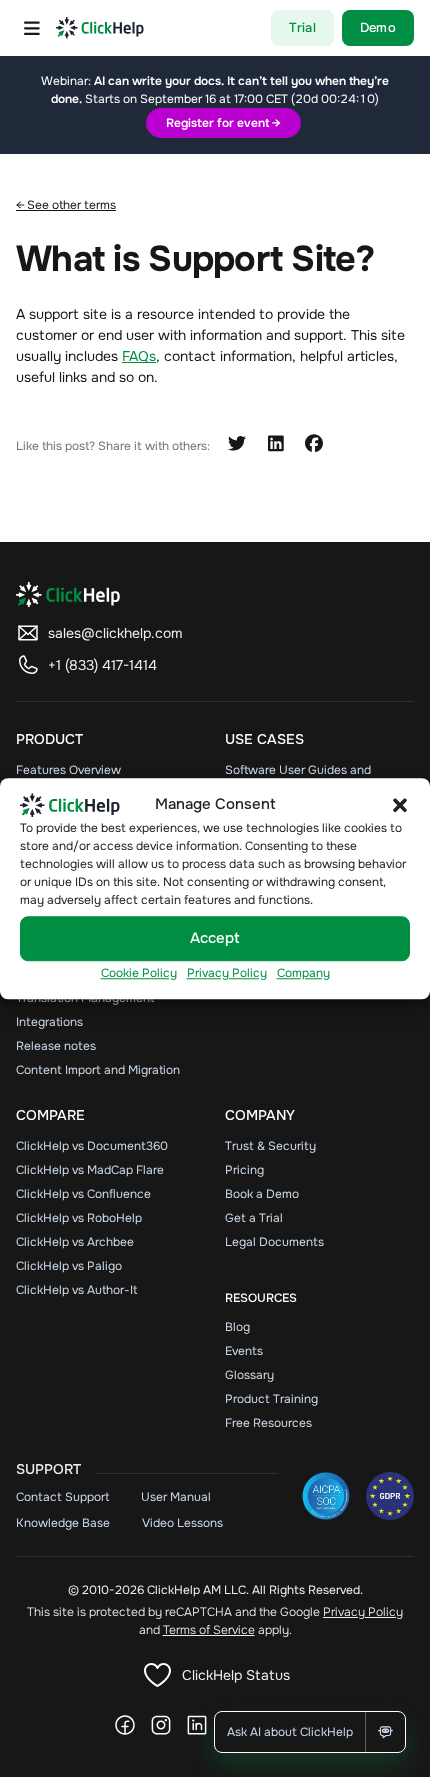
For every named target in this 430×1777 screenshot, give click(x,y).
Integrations (49, 1022)
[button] (400, 805)
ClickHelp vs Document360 (92, 1146)
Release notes (56, 1046)
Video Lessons (182, 1523)
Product (49, 739)
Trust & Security (270, 1146)
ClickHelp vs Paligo (69, 1266)
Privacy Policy (227, 973)
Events (244, 1351)
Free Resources (268, 1423)
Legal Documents (274, 1242)
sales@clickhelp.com (115, 633)
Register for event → (223, 123)
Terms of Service (209, 1630)
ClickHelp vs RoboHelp (79, 1218)
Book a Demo (262, 1194)
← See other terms (66, 205)
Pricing (244, 1170)
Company (303, 973)
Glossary (249, 1375)
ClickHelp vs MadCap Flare (90, 1170)
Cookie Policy (139, 973)
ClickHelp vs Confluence (83, 1194)
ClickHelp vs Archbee (75, 1242)
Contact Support (62, 1497)
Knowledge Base (63, 1523)
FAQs (139, 356)
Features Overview (68, 770)
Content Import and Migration (98, 1070)
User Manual (176, 1497)
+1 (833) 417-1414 (102, 665)
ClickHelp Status (236, 1675)
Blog (237, 1327)
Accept (215, 939)
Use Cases (264, 739)
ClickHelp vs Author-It (76, 1290)
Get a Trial (254, 1218)
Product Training (271, 1399)
